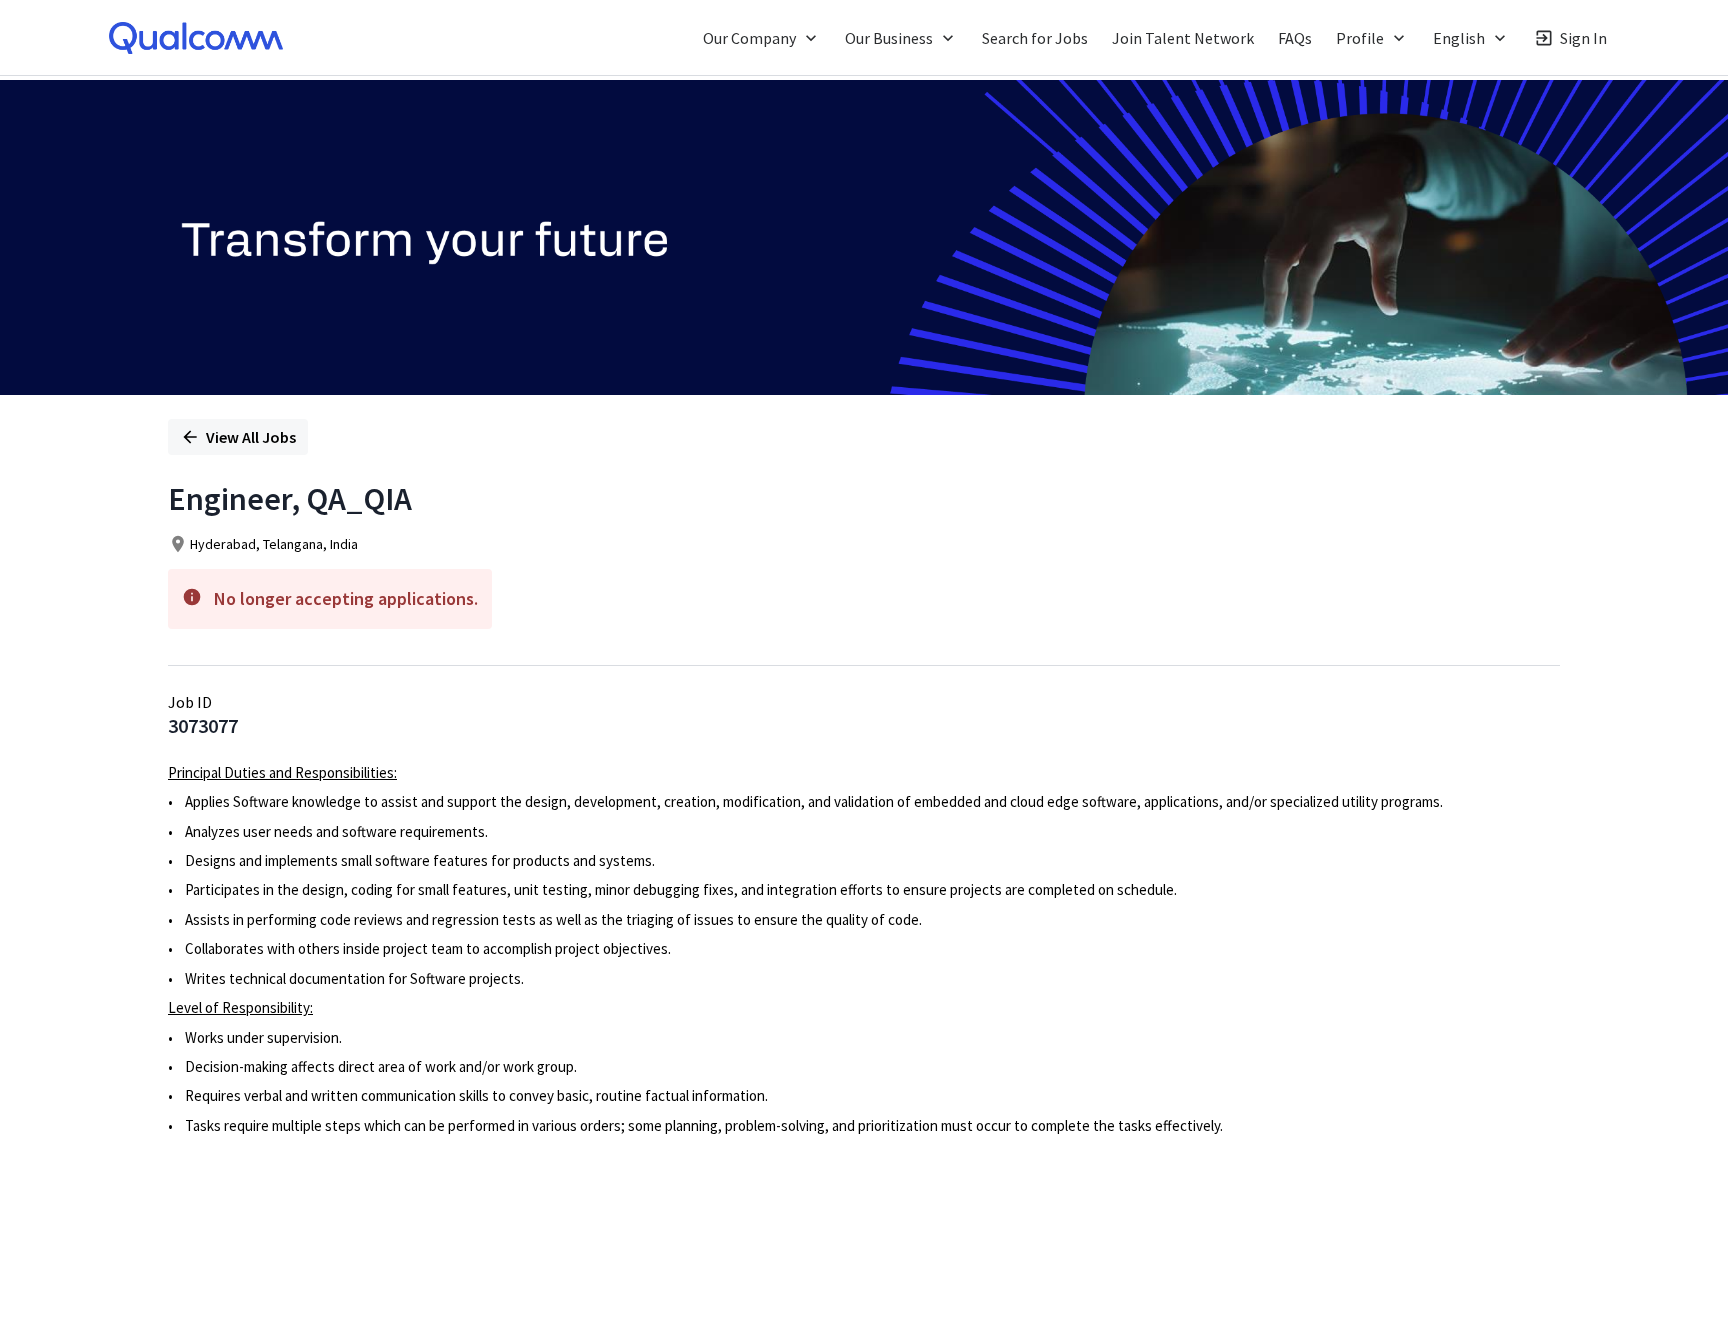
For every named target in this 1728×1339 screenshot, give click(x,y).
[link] (196, 38)
